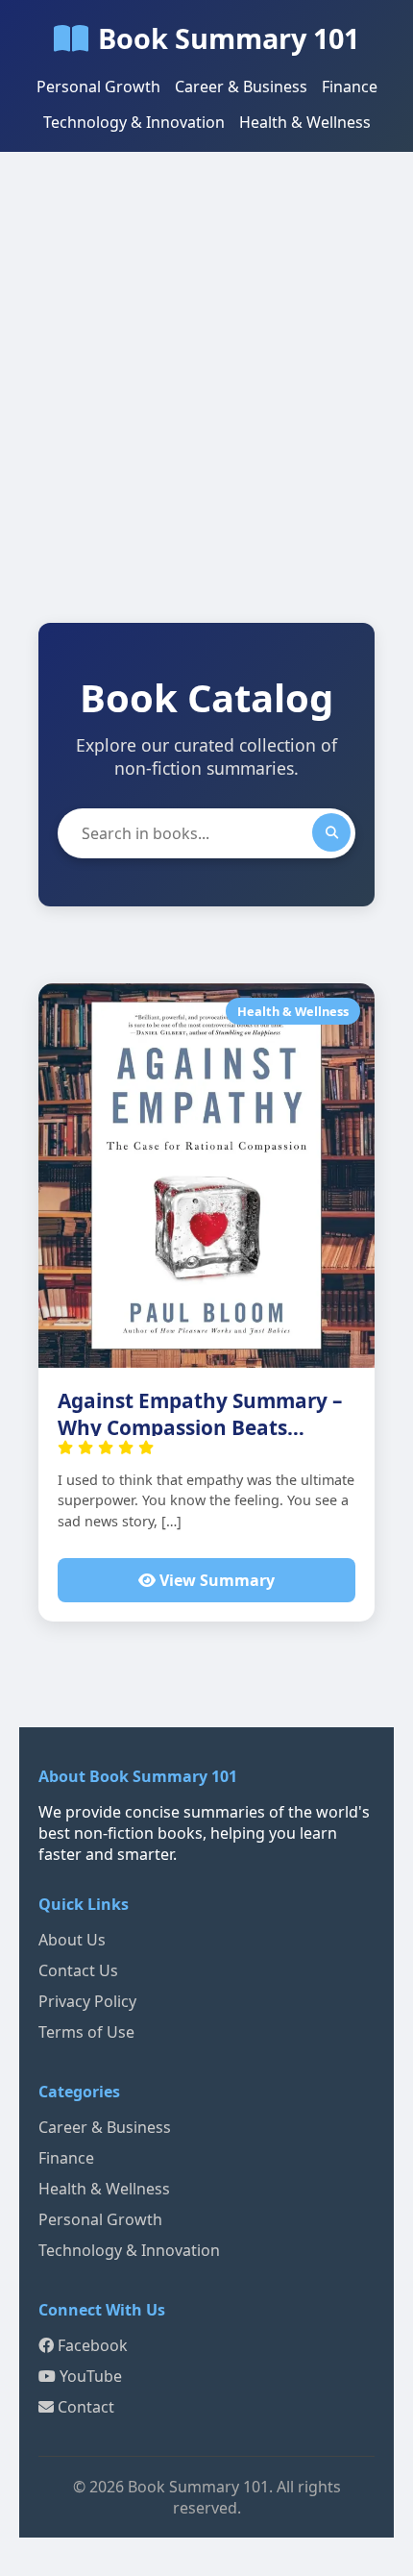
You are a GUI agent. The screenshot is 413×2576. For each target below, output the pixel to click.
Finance (350, 87)
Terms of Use (86, 2032)
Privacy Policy (87, 2001)
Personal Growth (98, 87)
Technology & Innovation (134, 122)
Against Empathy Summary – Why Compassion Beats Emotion (200, 1427)
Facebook (91, 2345)
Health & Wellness (305, 122)
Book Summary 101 (229, 38)
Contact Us (78, 1970)
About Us (72, 1940)
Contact (84, 2407)
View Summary (215, 1580)
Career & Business (241, 87)
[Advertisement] (206, 407)
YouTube (89, 2376)
